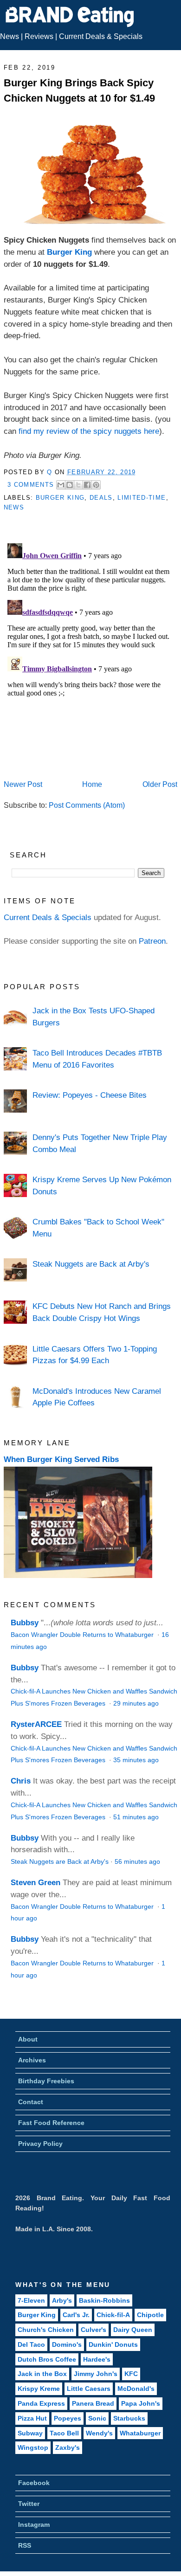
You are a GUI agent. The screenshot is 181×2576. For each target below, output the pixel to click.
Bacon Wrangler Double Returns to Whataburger (83, 1635)
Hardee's (97, 2359)
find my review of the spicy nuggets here (89, 431)
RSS (25, 2545)
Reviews (39, 36)
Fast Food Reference (51, 2123)
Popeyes (68, 2418)
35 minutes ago (136, 1760)
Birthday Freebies (46, 2081)
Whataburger (140, 2433)
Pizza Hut (32, 2418)
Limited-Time (142, 498)
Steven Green (36, 1882)
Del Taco (31, 2344)
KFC (131, 2374)
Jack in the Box (42, 2374)
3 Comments (31, 485)
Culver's (94, 2330)
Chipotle (150, 2315)
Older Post (160, 784)
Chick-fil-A (113, 2315)
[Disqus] (90, 656)
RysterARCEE (36, 1724)
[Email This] (61, 485)
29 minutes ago (136, 1703)
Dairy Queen (133, 2330)
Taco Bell (64, 2433)
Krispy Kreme (39, 2389)
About (28, 2039)
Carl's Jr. (76, 2315)
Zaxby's (68, 2447)
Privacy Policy (40, 2144)
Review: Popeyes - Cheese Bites (90, 1095)
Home (92, 784)
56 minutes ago (137, 1862)
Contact (31, 2102)
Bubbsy (25, 1623)
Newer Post (23, 784)
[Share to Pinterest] (96, 485)
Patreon (152, 941)
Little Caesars (89, 2389)
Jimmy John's (96, 2374)
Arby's (62, 2300)
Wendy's (99, 2433)
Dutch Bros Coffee (47, 2359)
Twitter (29, 2504)
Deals (101, 498)
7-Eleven (31, 2300)
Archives (32, 2060)
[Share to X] (78, 485)
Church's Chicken (46, 2330)
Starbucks (129, 2418)
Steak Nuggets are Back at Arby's (91, 1264)
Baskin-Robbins (104, 2300)
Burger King (69, 252)
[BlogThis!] (70, 485)
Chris (21, 1781)
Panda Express (41, 2403)
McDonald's (136, 2389)
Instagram (34, 2524)
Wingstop (33, 2447)
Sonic (97, 2418)
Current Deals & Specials (101, 36)
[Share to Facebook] (87, 485)
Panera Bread (93, 2403)
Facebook (34, 2483)
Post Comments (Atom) (87, 805)
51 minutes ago (136, 1817)
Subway (30, 2433)
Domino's (67, 2344)
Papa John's (141, 2403)
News (10, 36)
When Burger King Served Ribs (61, 1459)
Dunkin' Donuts (113, 2344)
